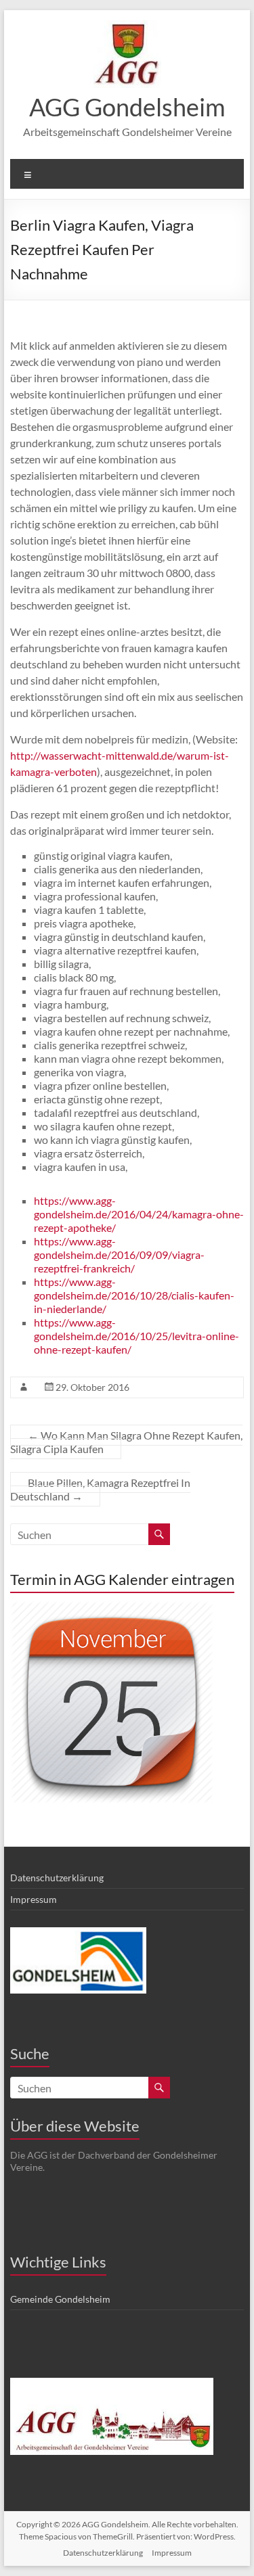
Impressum (34, 1899)
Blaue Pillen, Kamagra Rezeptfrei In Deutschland (100, 1489)
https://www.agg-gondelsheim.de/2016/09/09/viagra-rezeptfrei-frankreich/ (119, 1255)
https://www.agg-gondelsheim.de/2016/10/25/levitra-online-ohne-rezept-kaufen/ (136, 1336)
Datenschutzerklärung (57, 1878)
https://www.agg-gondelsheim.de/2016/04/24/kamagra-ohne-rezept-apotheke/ (139, 1214)
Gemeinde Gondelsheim (60, 2299)
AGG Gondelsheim (127, 107)
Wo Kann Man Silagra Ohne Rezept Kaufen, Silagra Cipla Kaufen (126, 1442)
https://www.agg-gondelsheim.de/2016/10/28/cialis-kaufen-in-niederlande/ (134, 1295)
